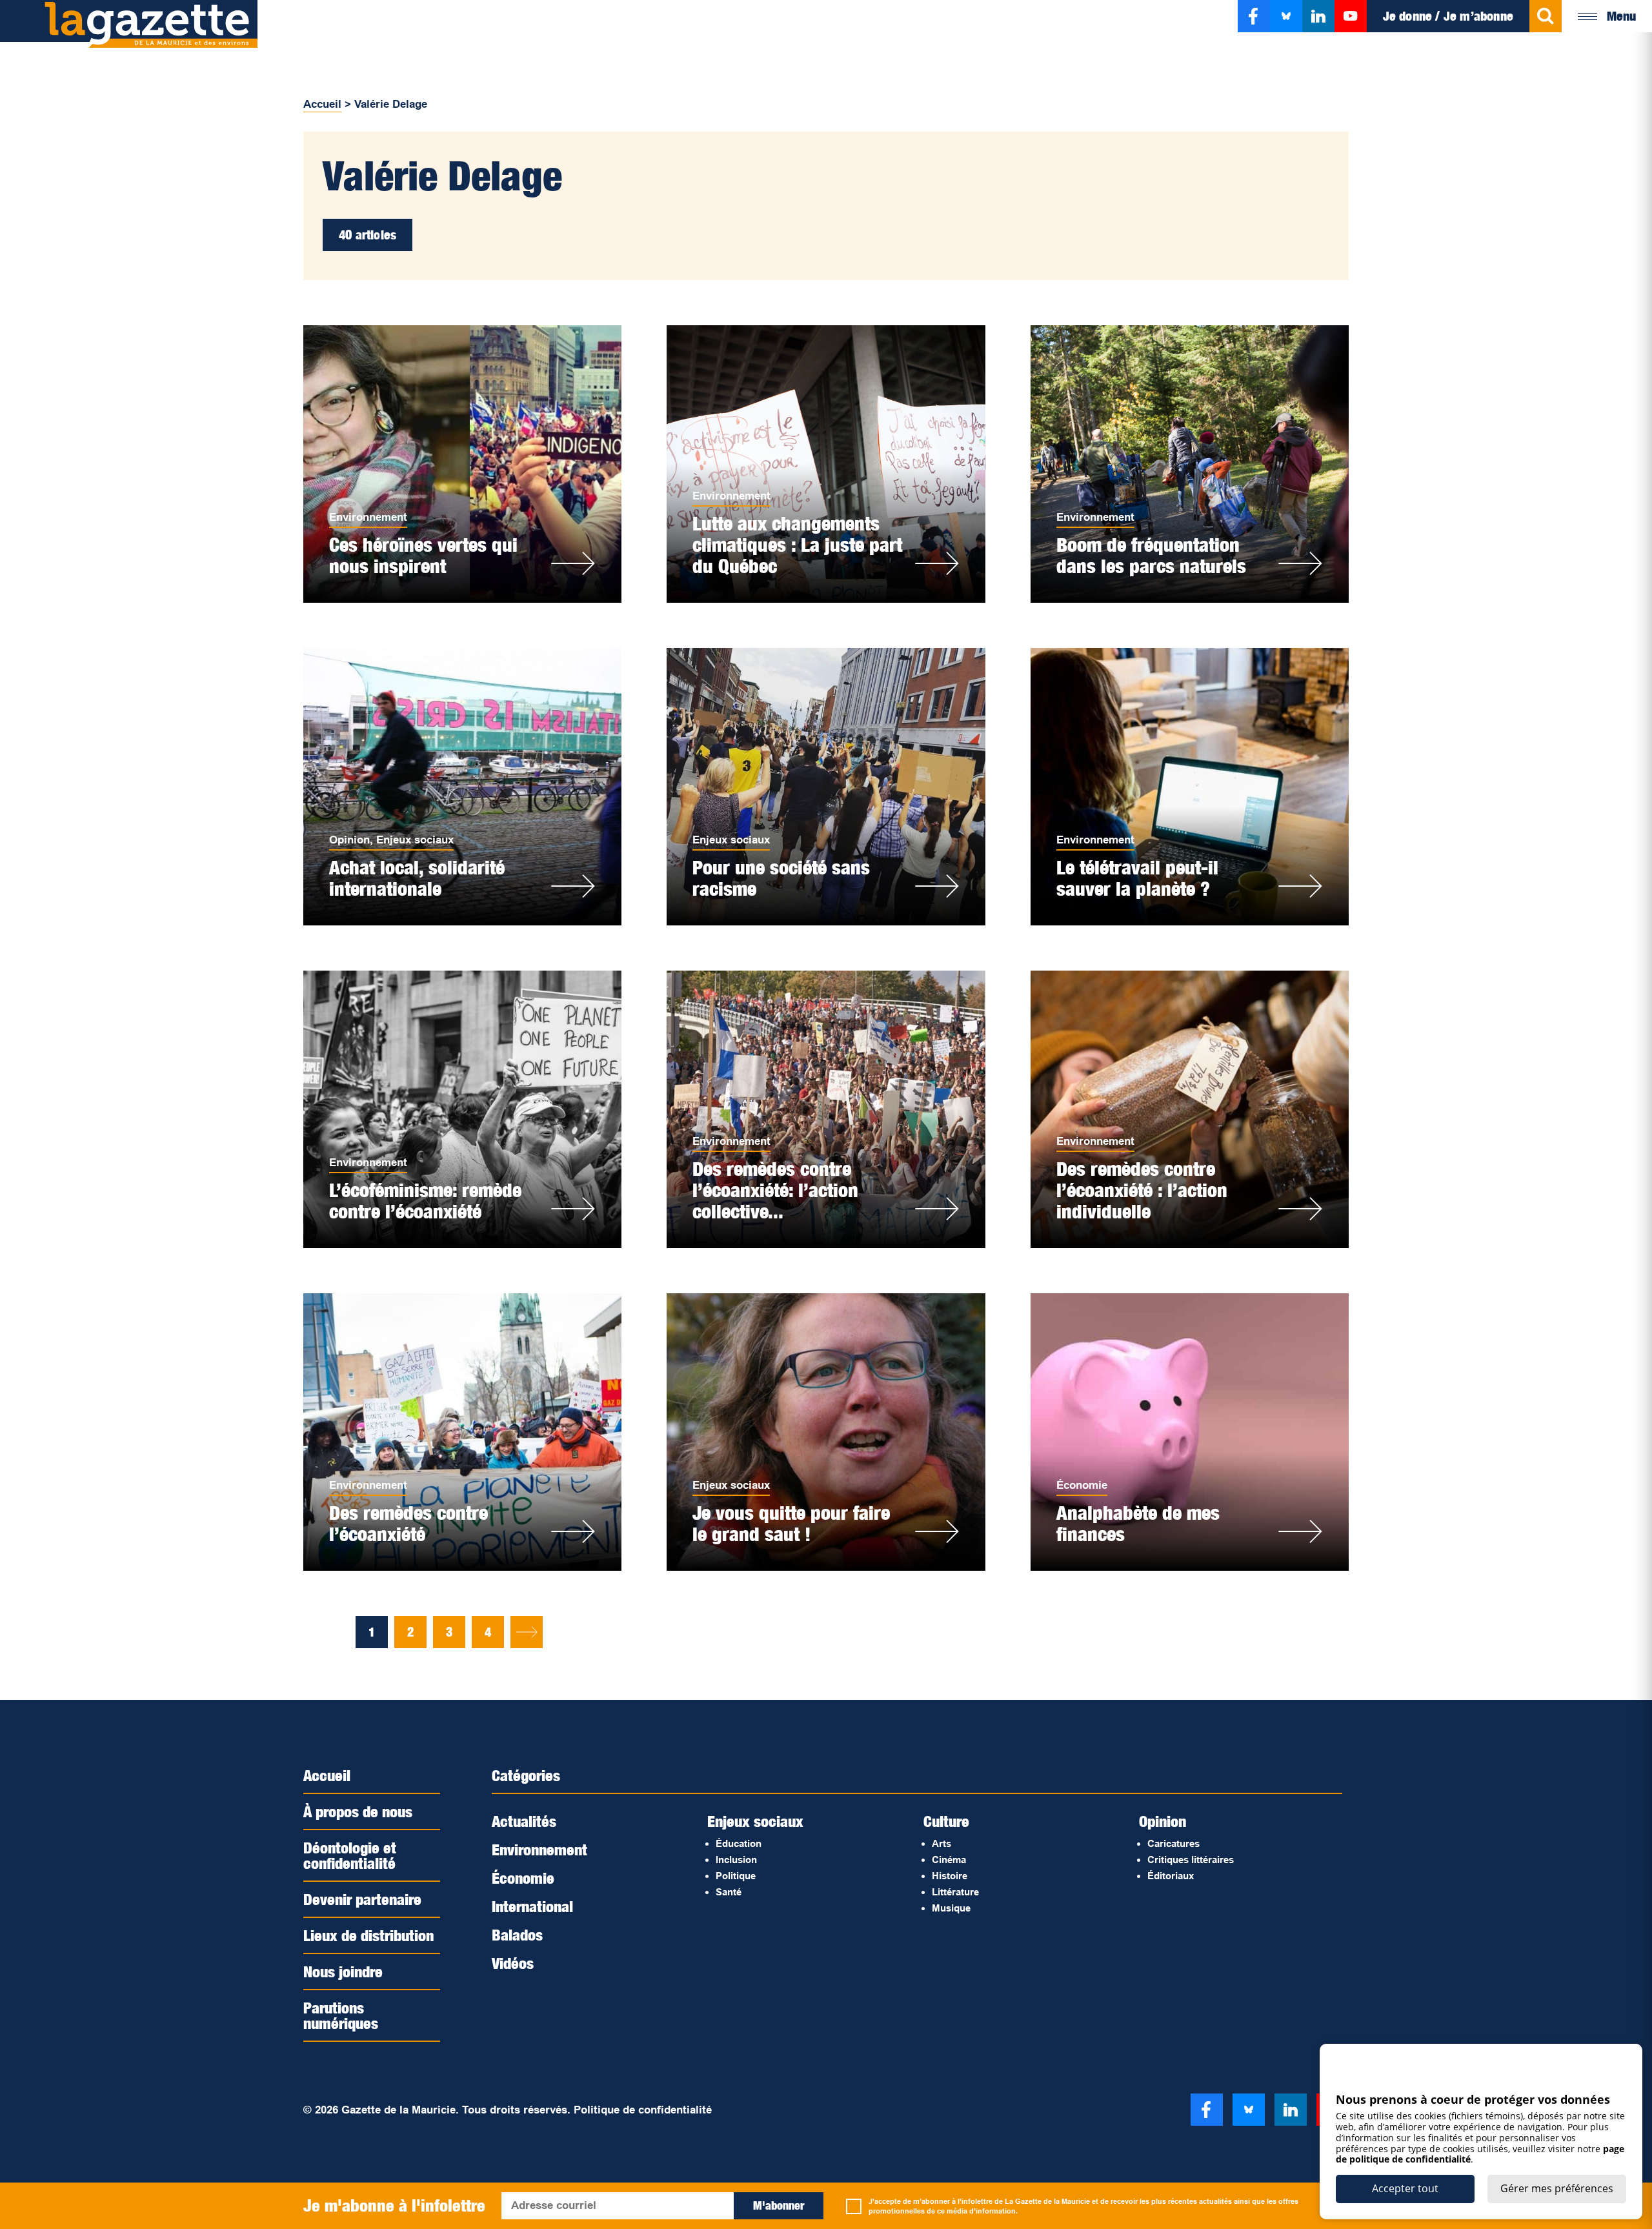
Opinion (349, 840)
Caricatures (1174, 1843)
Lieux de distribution (368, 1935)
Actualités (524, 1821)
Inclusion (736, 1860)
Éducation (739, 1843)
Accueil (322, 104)
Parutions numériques (341, 2015)
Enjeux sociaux (415, 840)
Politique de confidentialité (643, 2110)
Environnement (368, 517)
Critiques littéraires (1191, 1860)
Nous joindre (343, 1972)
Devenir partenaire (362, 1899)
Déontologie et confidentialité (350, 1855)
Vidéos (513, 1963)
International (532, 1906)
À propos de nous (358, 1811)
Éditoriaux (1171, 1876)
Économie (1082, 1485)
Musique (951, 1908)
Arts (942, 1843)
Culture (946, 1821)
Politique (736, 1876)
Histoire (950, 1876)
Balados (517, 1935)
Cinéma (949, 1860)
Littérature (955, 1892)
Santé (729, 1892)
